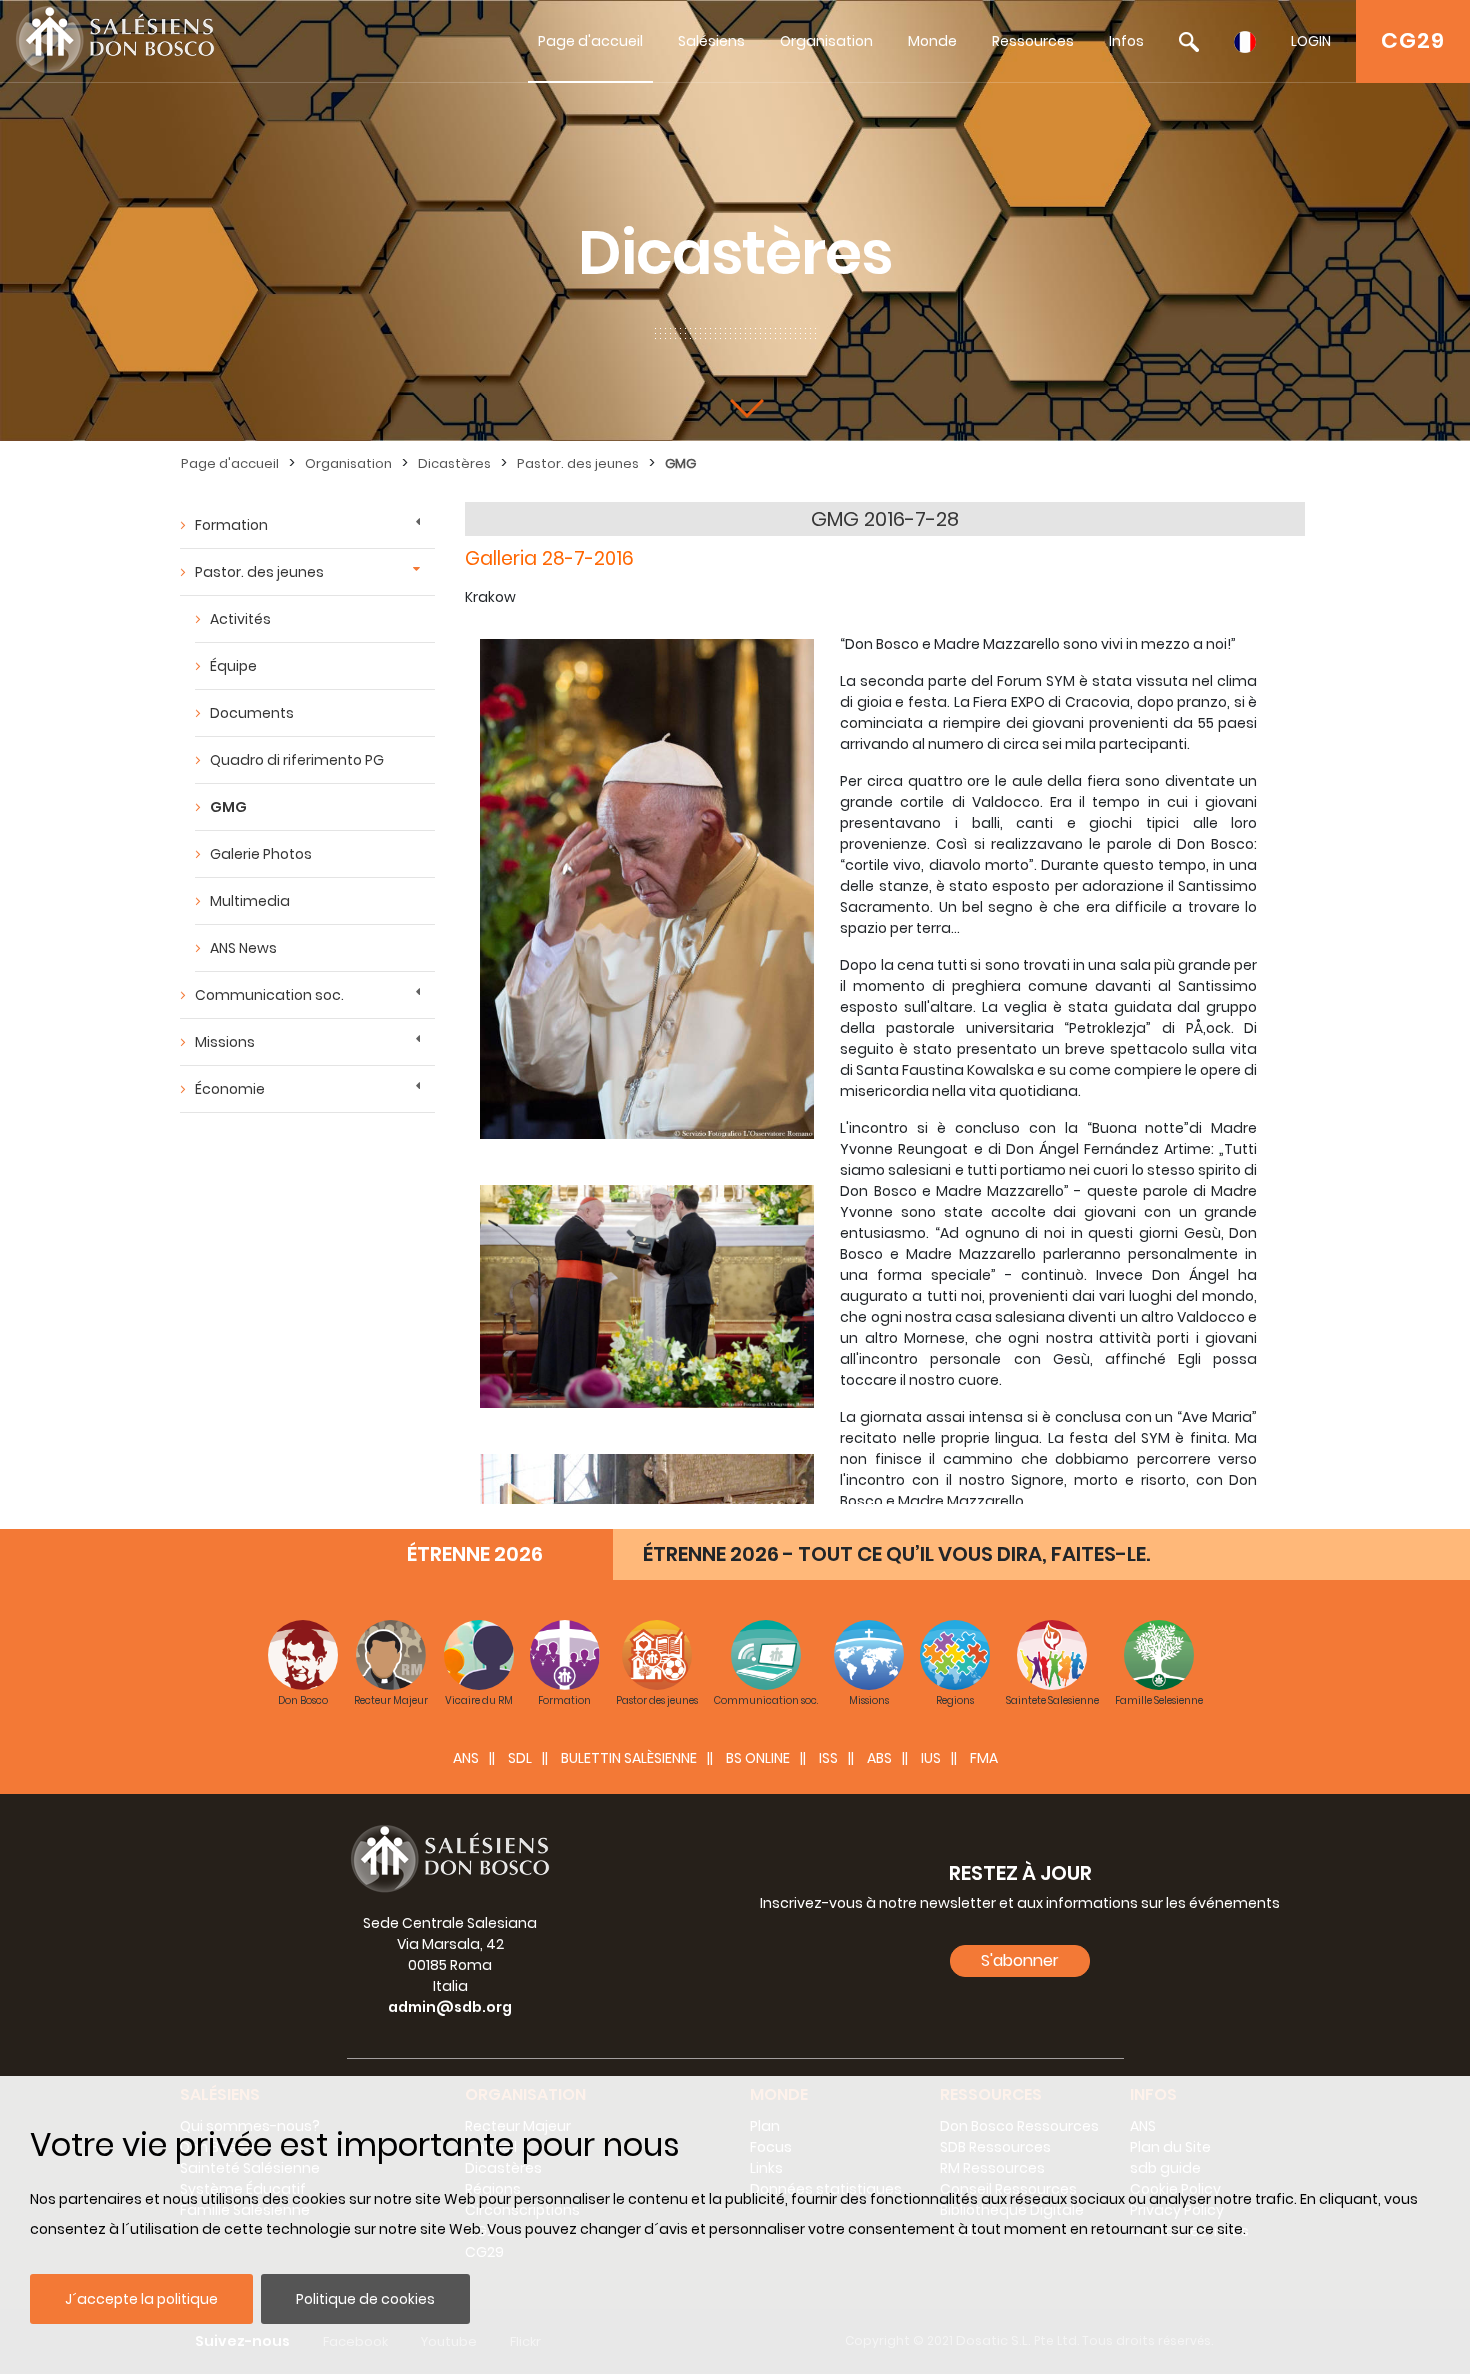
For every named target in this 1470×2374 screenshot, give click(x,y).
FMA (984, 1758)
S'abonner (1020, 1960)
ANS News (243, 948)
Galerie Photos (261, 854)
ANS (466, 1758)
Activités (240, 619)
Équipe (233, 666)
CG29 (1413, 40)
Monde (932, 41)
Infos (1126, 41)
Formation (231, 525)
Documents (252, 713)
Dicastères (454, 463)
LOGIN (1311, 41)
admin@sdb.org (450, 2007)
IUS (931, 1758)
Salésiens (711, 41)
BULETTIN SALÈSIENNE (629, 1758)
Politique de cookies (365, 2299)
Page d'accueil (590, 41)
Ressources (1033, 41)
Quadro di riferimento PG (297, 760)
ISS (828, 1758)
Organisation (826, 41)
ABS (879, 1758)
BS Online (758, 1758)
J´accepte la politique (141, 2299)
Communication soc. (269, 995)
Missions (225, 1042)
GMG (680, 463)
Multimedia (250, 901)
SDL (520, 1758)
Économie (230, 1089)
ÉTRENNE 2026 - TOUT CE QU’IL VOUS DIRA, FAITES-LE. (896, 1554)
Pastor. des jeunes (578, 463)
